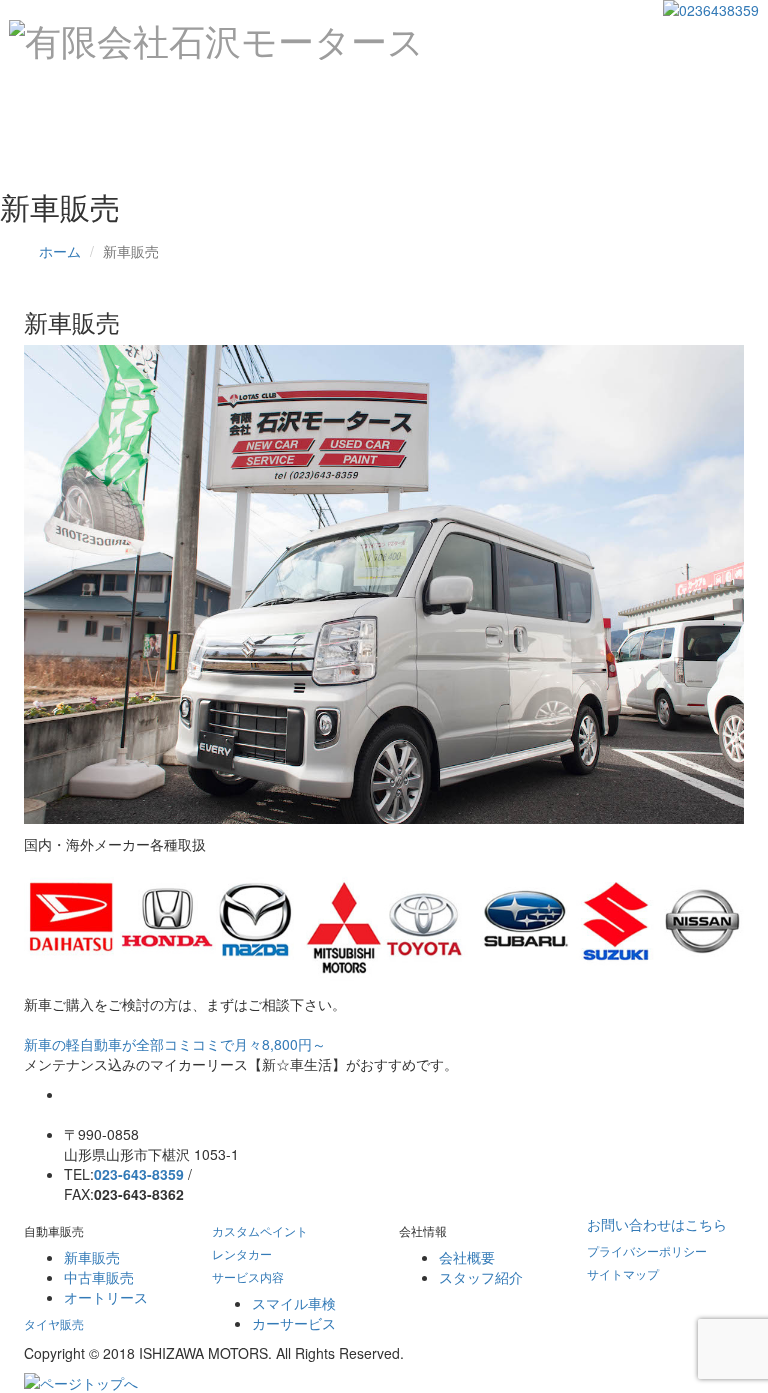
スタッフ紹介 (481, 1277)
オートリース (106, 1297)
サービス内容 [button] (601, 95)
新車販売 (92, 1257)
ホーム (66, 95)
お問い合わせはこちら (657, 1224)
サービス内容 (248, 1276)
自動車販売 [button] (152, 95)
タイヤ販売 (252, 95)
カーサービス (294, 1323)
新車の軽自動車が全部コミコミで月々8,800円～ (175, 1044)
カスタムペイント (373, 95)
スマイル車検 (294, 1303)
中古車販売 (99, 1277)
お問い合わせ (87, 145)
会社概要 (467, 1257)
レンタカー (494, 95)
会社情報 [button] (701, 95)
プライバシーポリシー (647, 1250)
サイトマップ (623, 1273)
